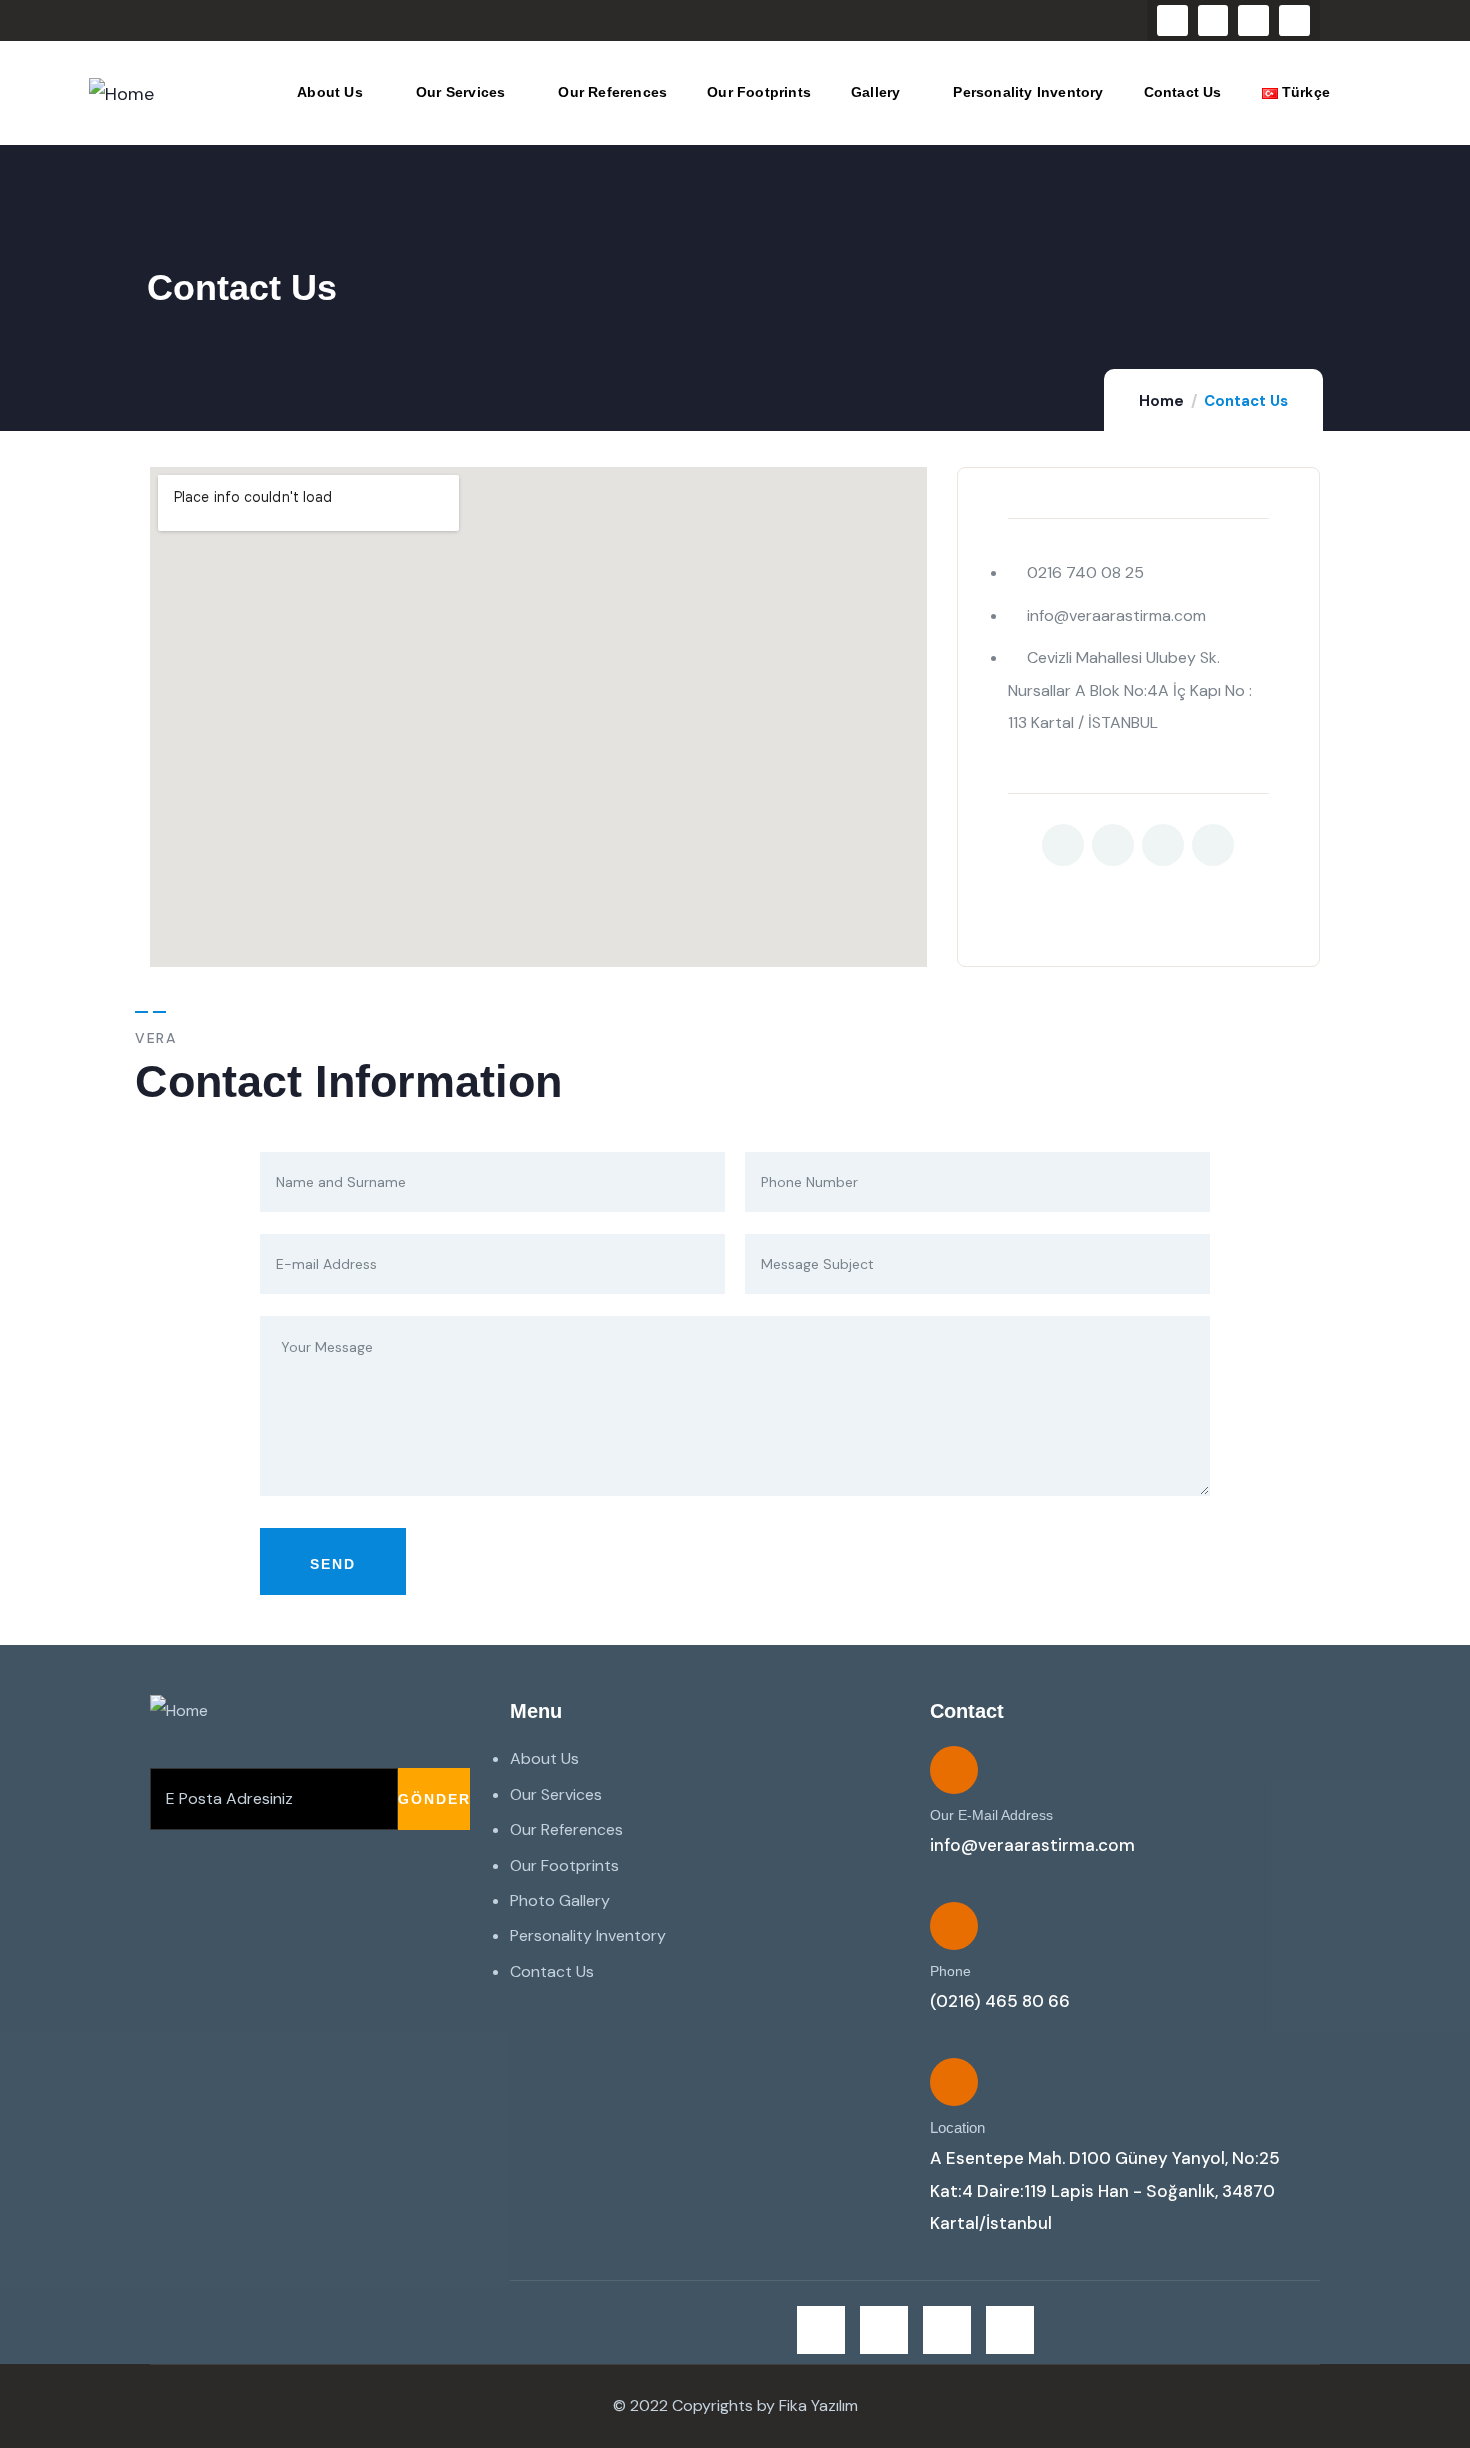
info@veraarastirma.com (1032, 1845)
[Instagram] (1253, 20)
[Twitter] (1172, 20)
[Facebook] (1213, 20)
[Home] (121, 94)
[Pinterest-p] (1213, 845)
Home (1161, 401)
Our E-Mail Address (991, 1815)
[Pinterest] (1294, 20)
